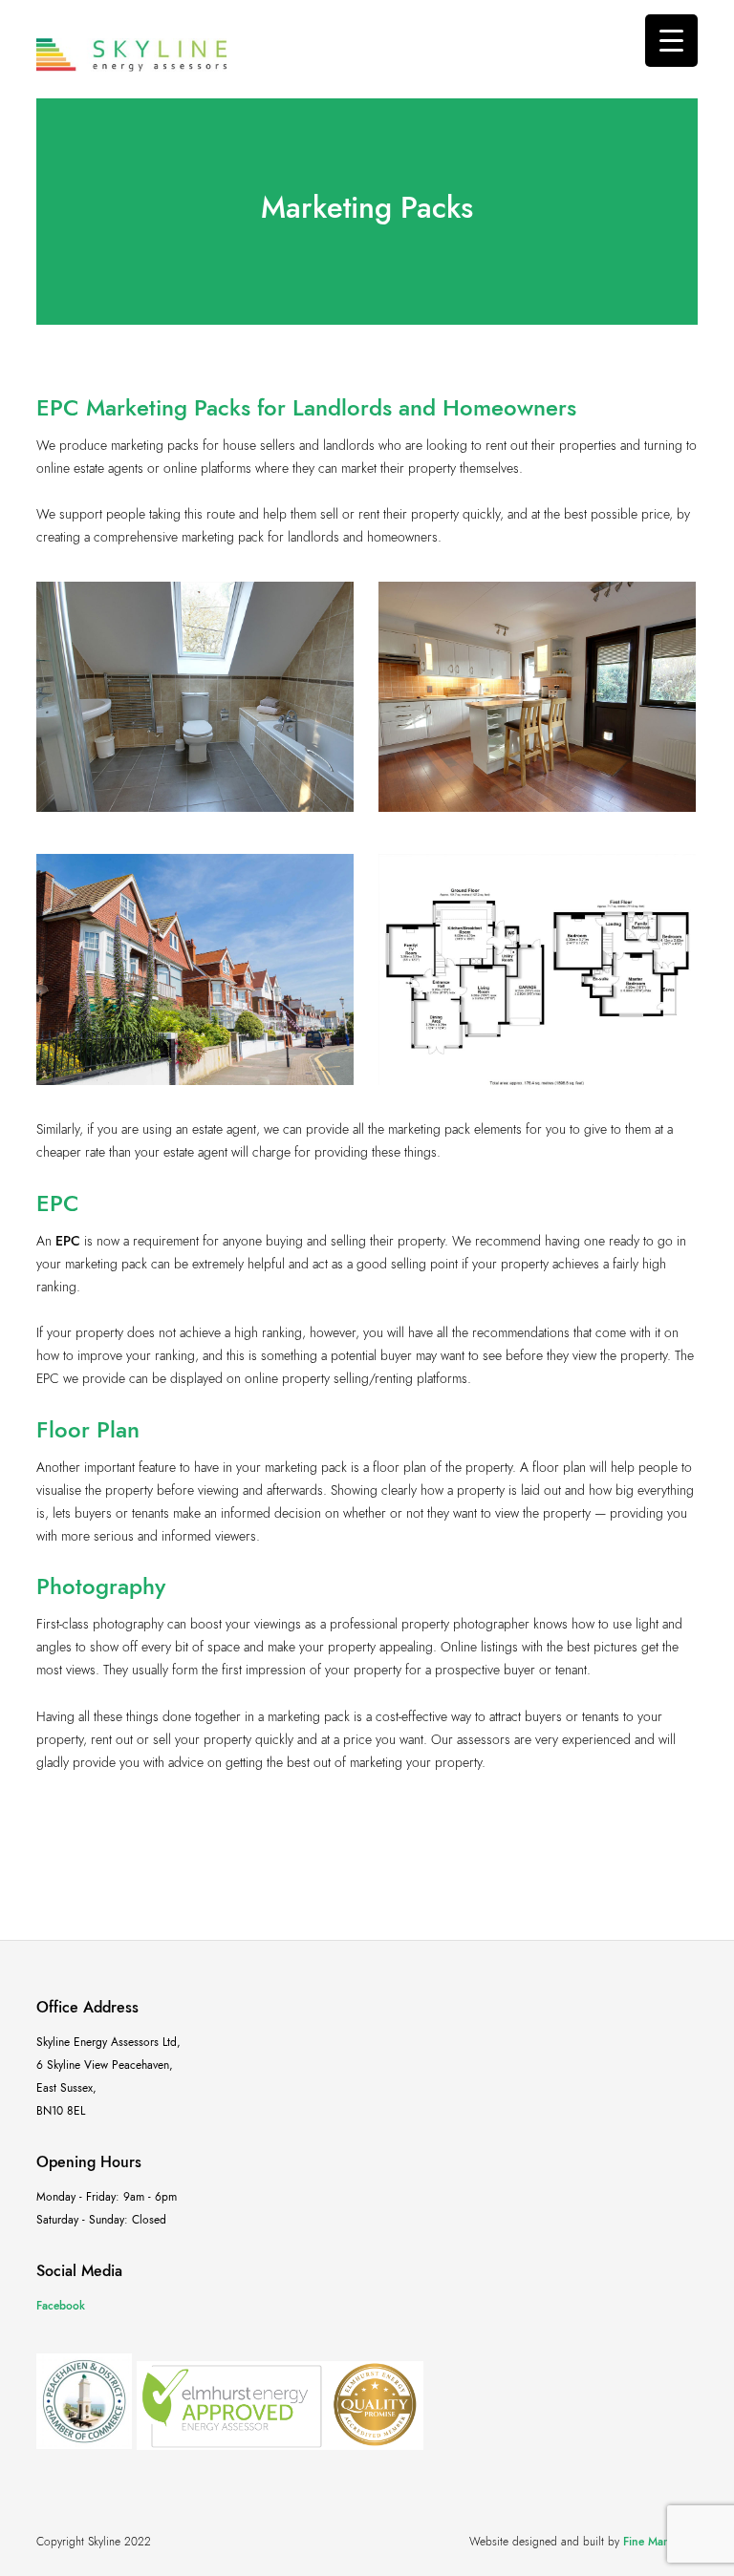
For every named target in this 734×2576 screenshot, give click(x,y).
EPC (68, 1241)
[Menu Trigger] (671, 41)
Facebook (61, 2306)
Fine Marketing (660, 2542)
